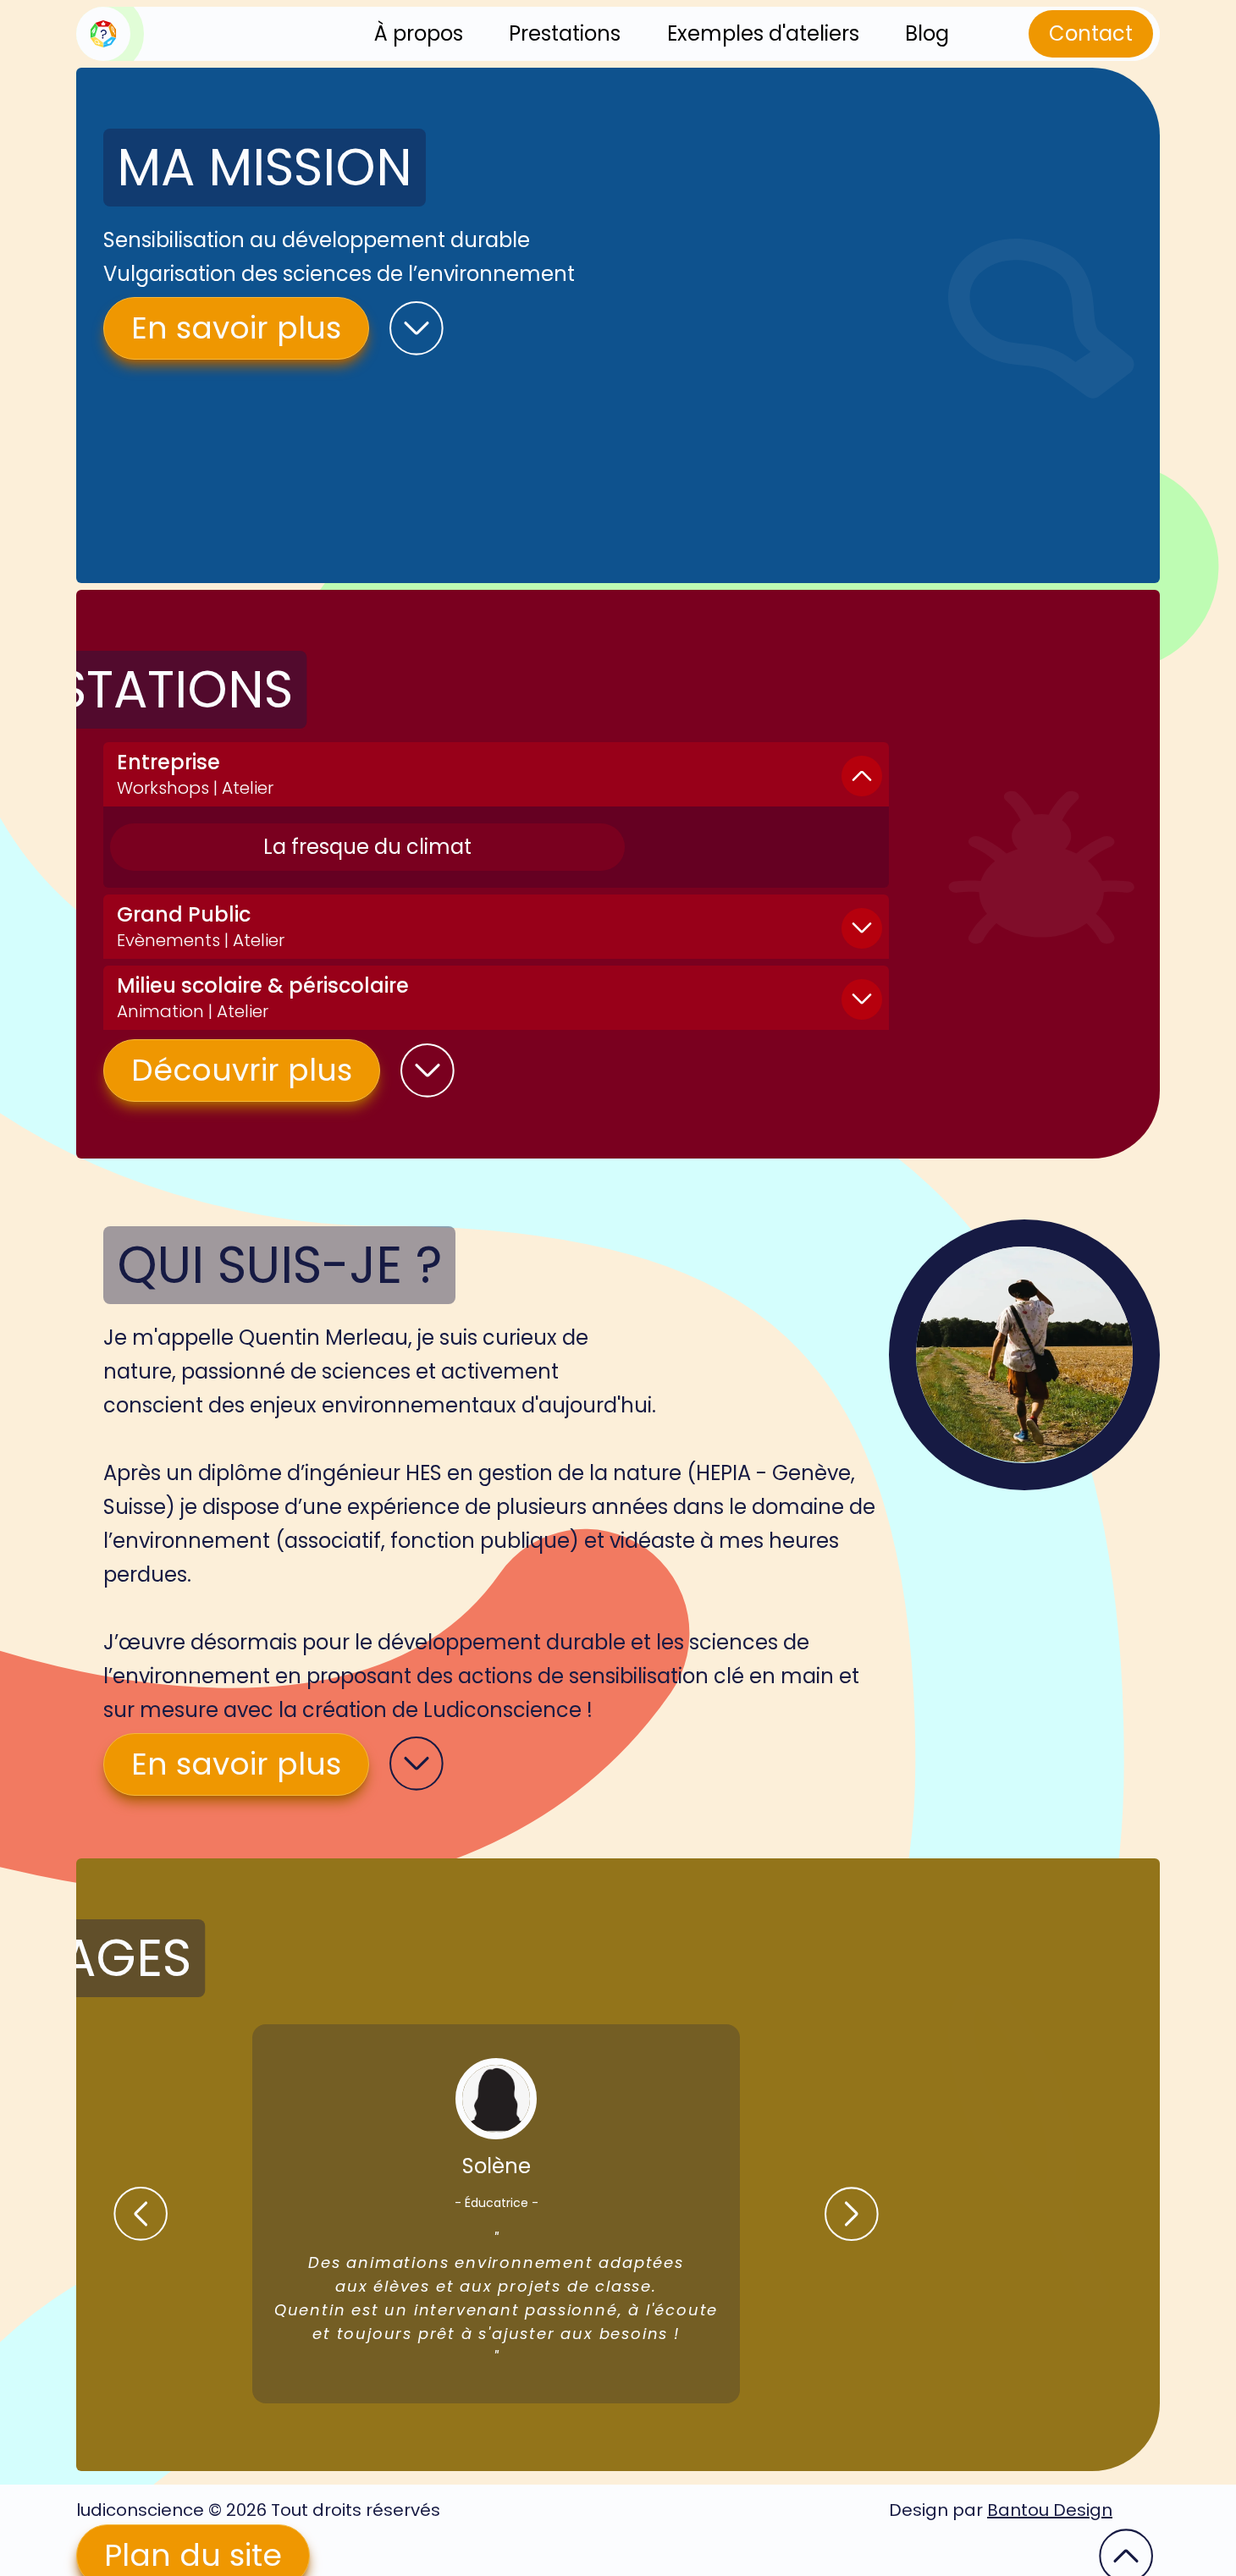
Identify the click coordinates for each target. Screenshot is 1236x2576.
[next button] (852, 2214)
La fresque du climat (367, 847)
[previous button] (141, 2214)
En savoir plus (236, 328)
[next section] (417, 328)
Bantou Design (1050, 2510)
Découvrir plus (242, 1070)
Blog (927, 33)
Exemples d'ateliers (763, 33)
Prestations (565, 33)
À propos (419, 33)
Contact (1091, 33)
